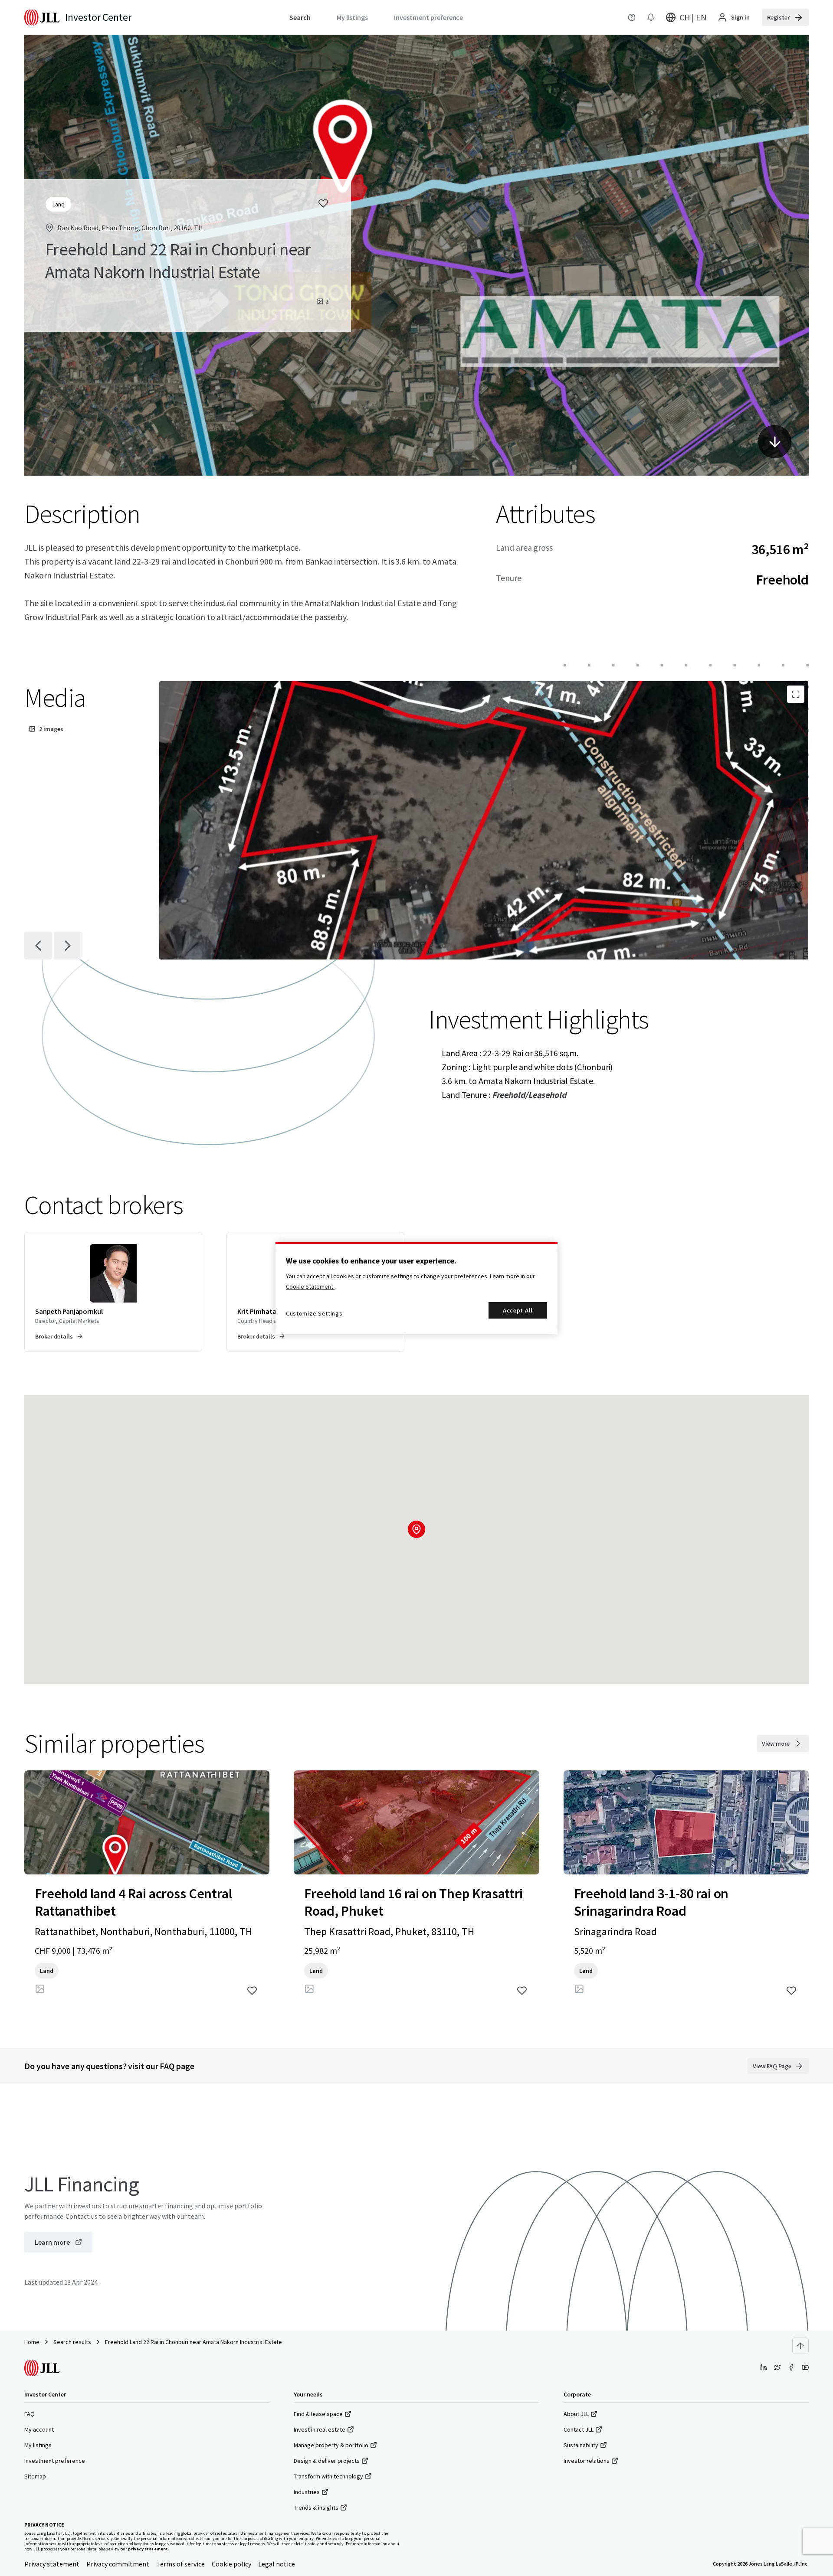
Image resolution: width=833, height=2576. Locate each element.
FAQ (30, 2414)
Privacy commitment (118, 2564)
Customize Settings (314, 1313)
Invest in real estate (320, 2429)
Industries (307, 2492)
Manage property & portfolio (331, 2445)
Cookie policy (231, 2564)
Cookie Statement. (310, 1286)
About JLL (576, 2414)
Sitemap (35, 2476)
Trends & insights (316, 2507)
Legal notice (277, 2564)
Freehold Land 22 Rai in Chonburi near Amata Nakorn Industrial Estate (193, 2342)
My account (39, 2429)
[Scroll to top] (800, 2346)
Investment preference (55, 2461)
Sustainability (581, 2445)
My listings (38, 2445)
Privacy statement (52, 2564)
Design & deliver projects (327, 2461)
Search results (72, 2342)
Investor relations (587, 2461)
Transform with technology (328, 2476)
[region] (416, 1288)
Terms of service (180, 2564)
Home (32, 2342)
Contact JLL (579, 2429)
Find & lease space (318, 2414)
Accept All (518, 1310)
